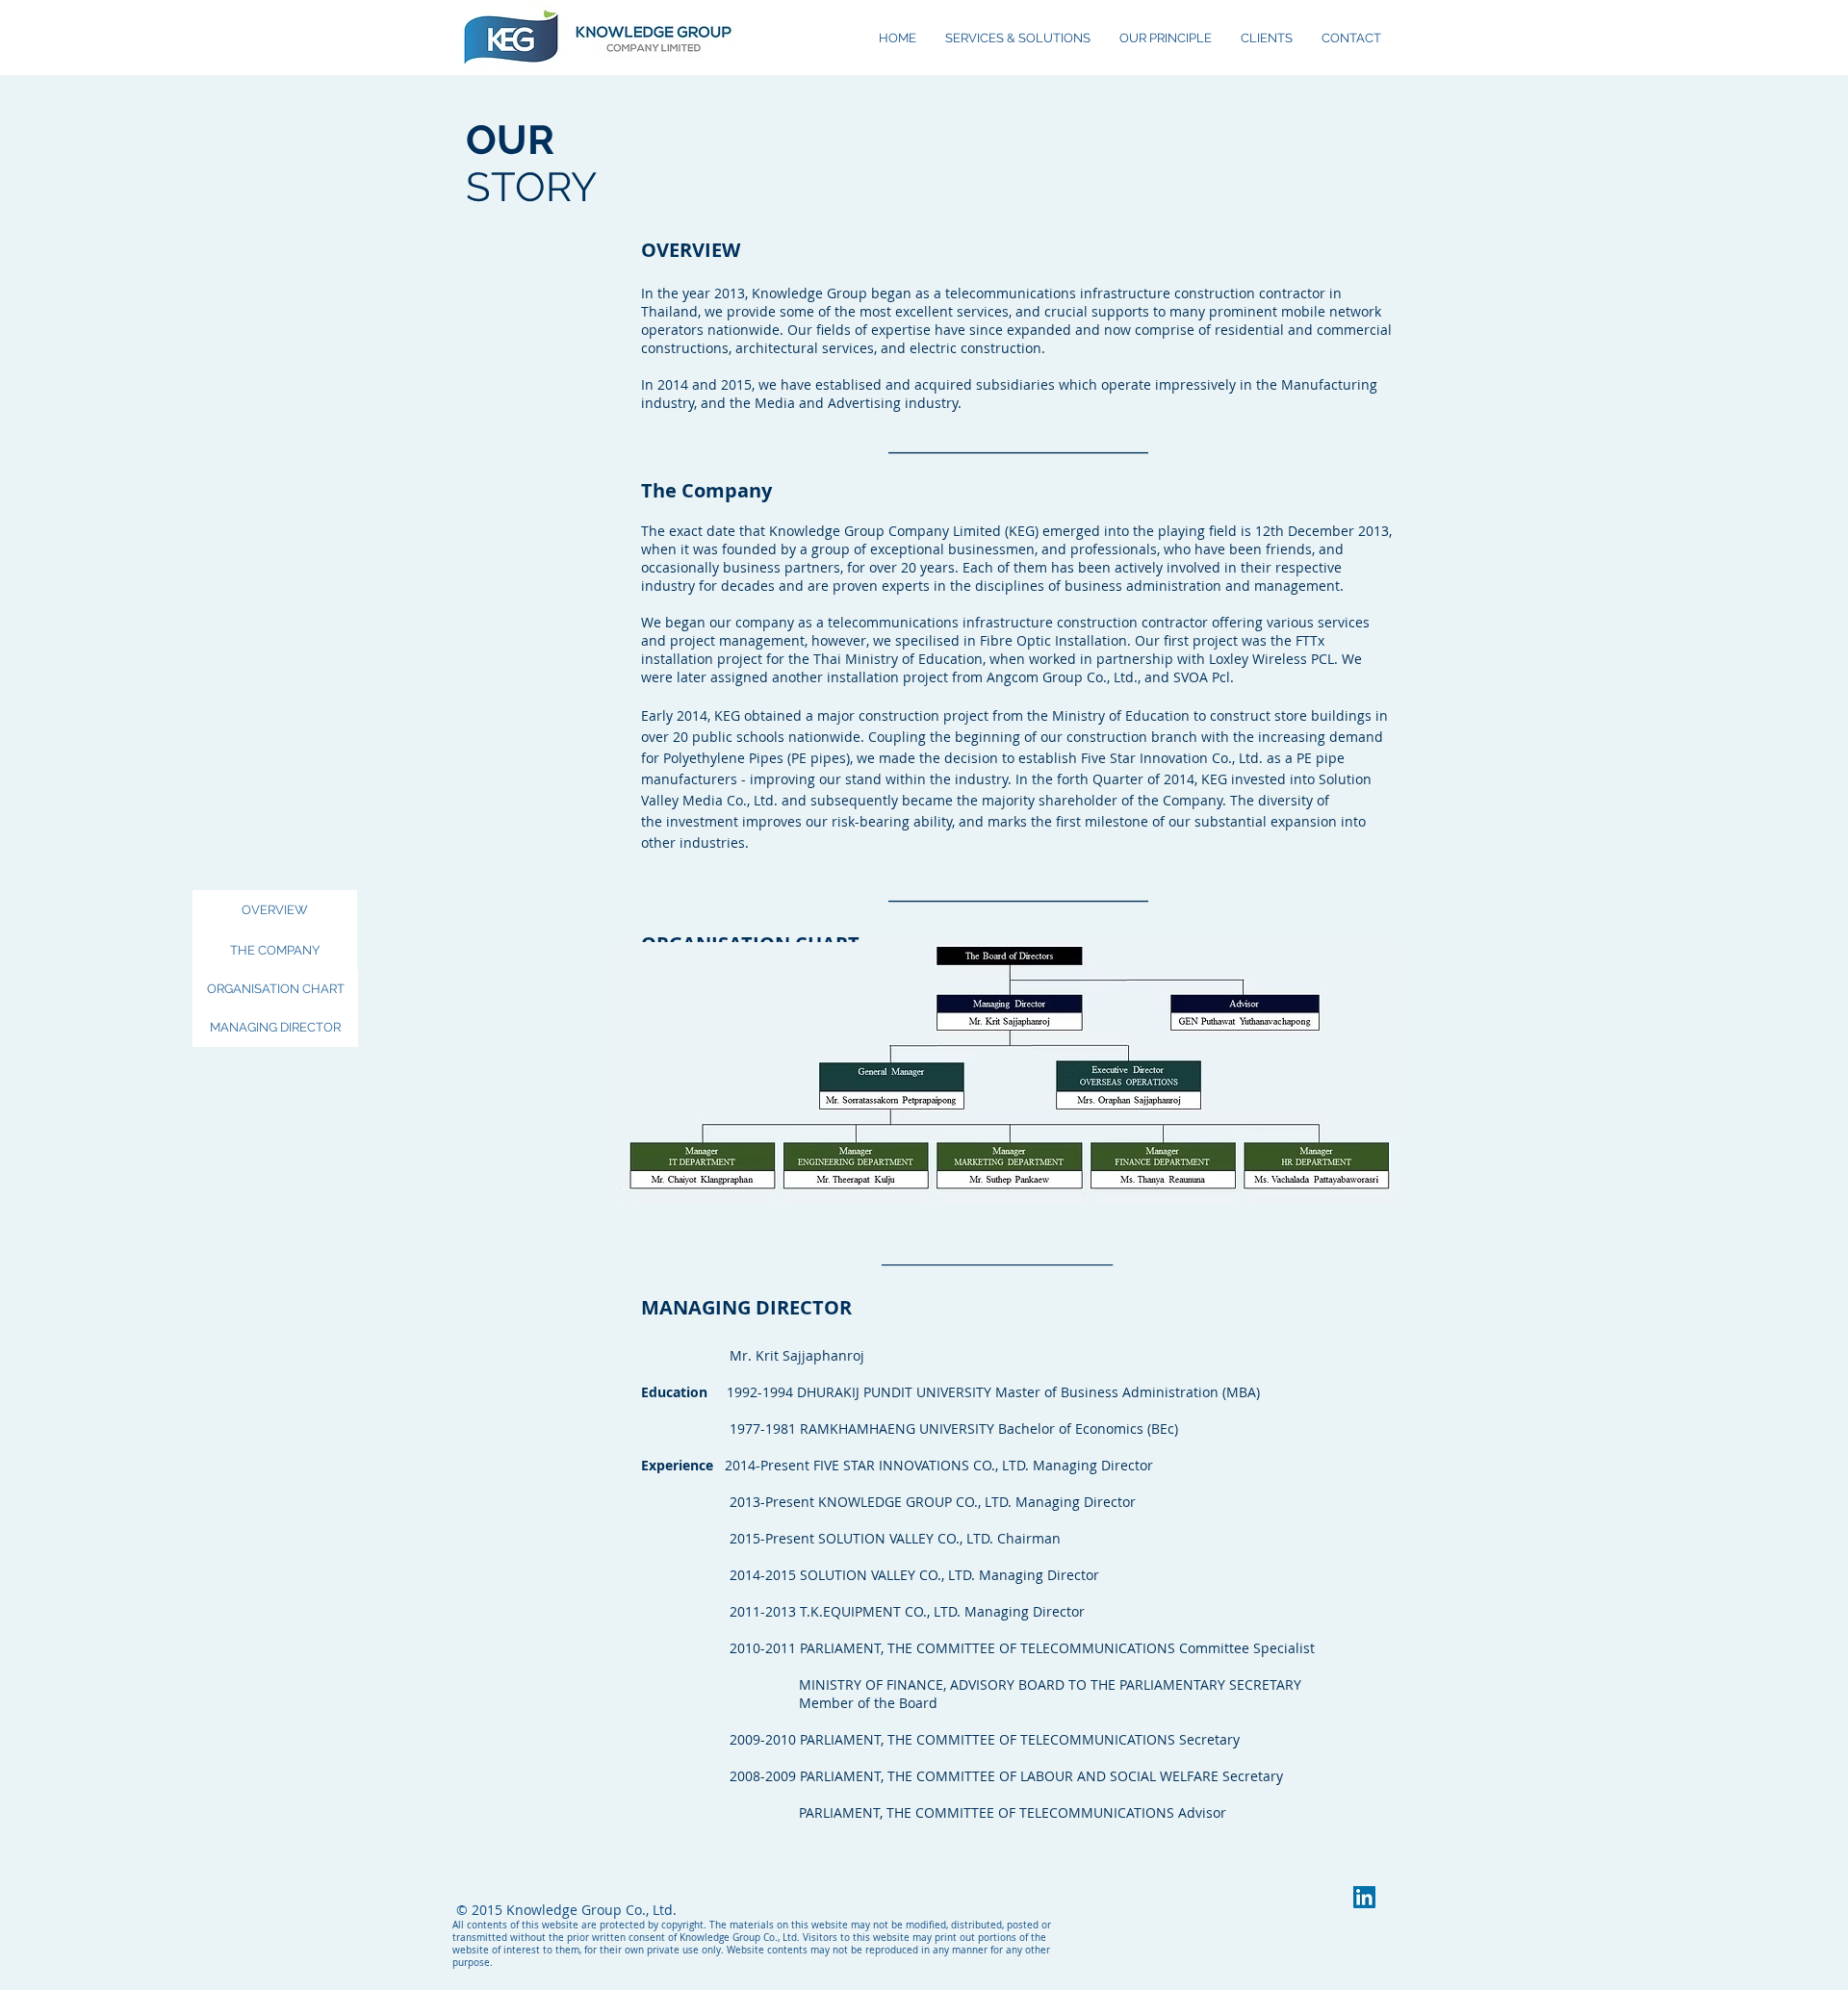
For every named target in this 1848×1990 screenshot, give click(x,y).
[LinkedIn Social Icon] (1364, 1897)
